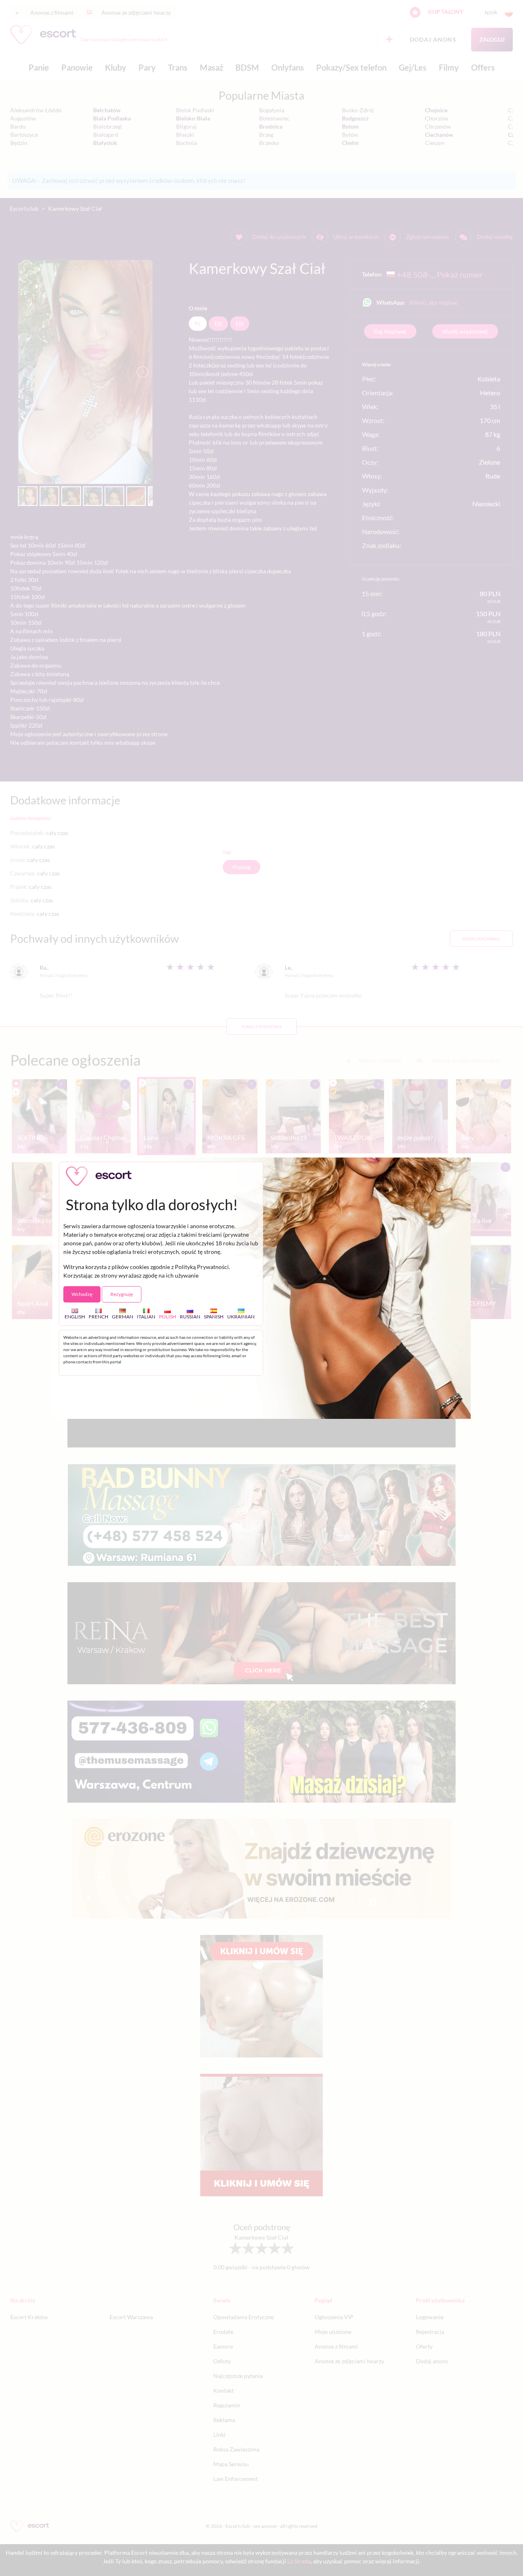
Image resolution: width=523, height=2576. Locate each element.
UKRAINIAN (241, 1316)
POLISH (168, 1316)
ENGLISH (75, 1316)
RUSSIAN (190, 1316)
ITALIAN (146, 1316)
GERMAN (123, 1316)
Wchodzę (82, 1294)
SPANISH (214, 1316)
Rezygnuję (122, 1294)
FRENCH (98, 1316)
